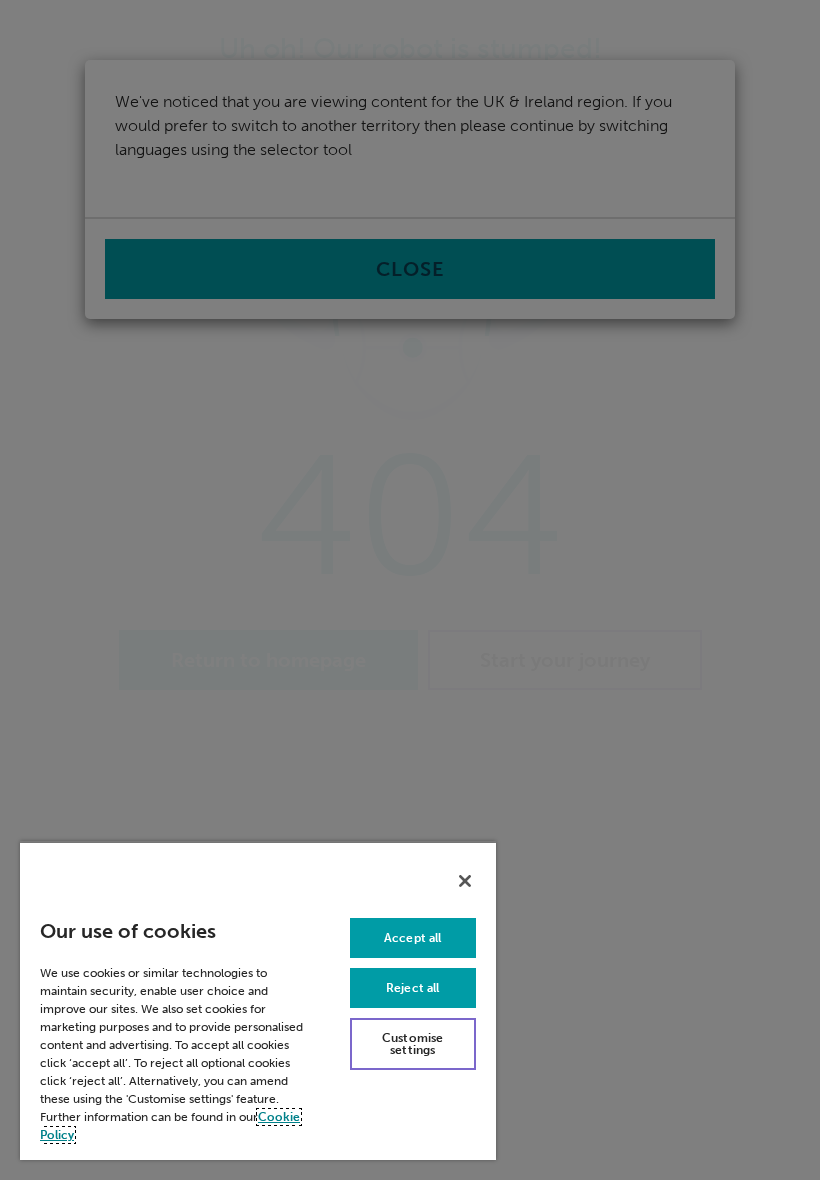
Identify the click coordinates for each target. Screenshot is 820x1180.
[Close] (465, 881)
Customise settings (412, 1044)
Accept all (412, 938)
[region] (258, 1000)
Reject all (412, 988)
